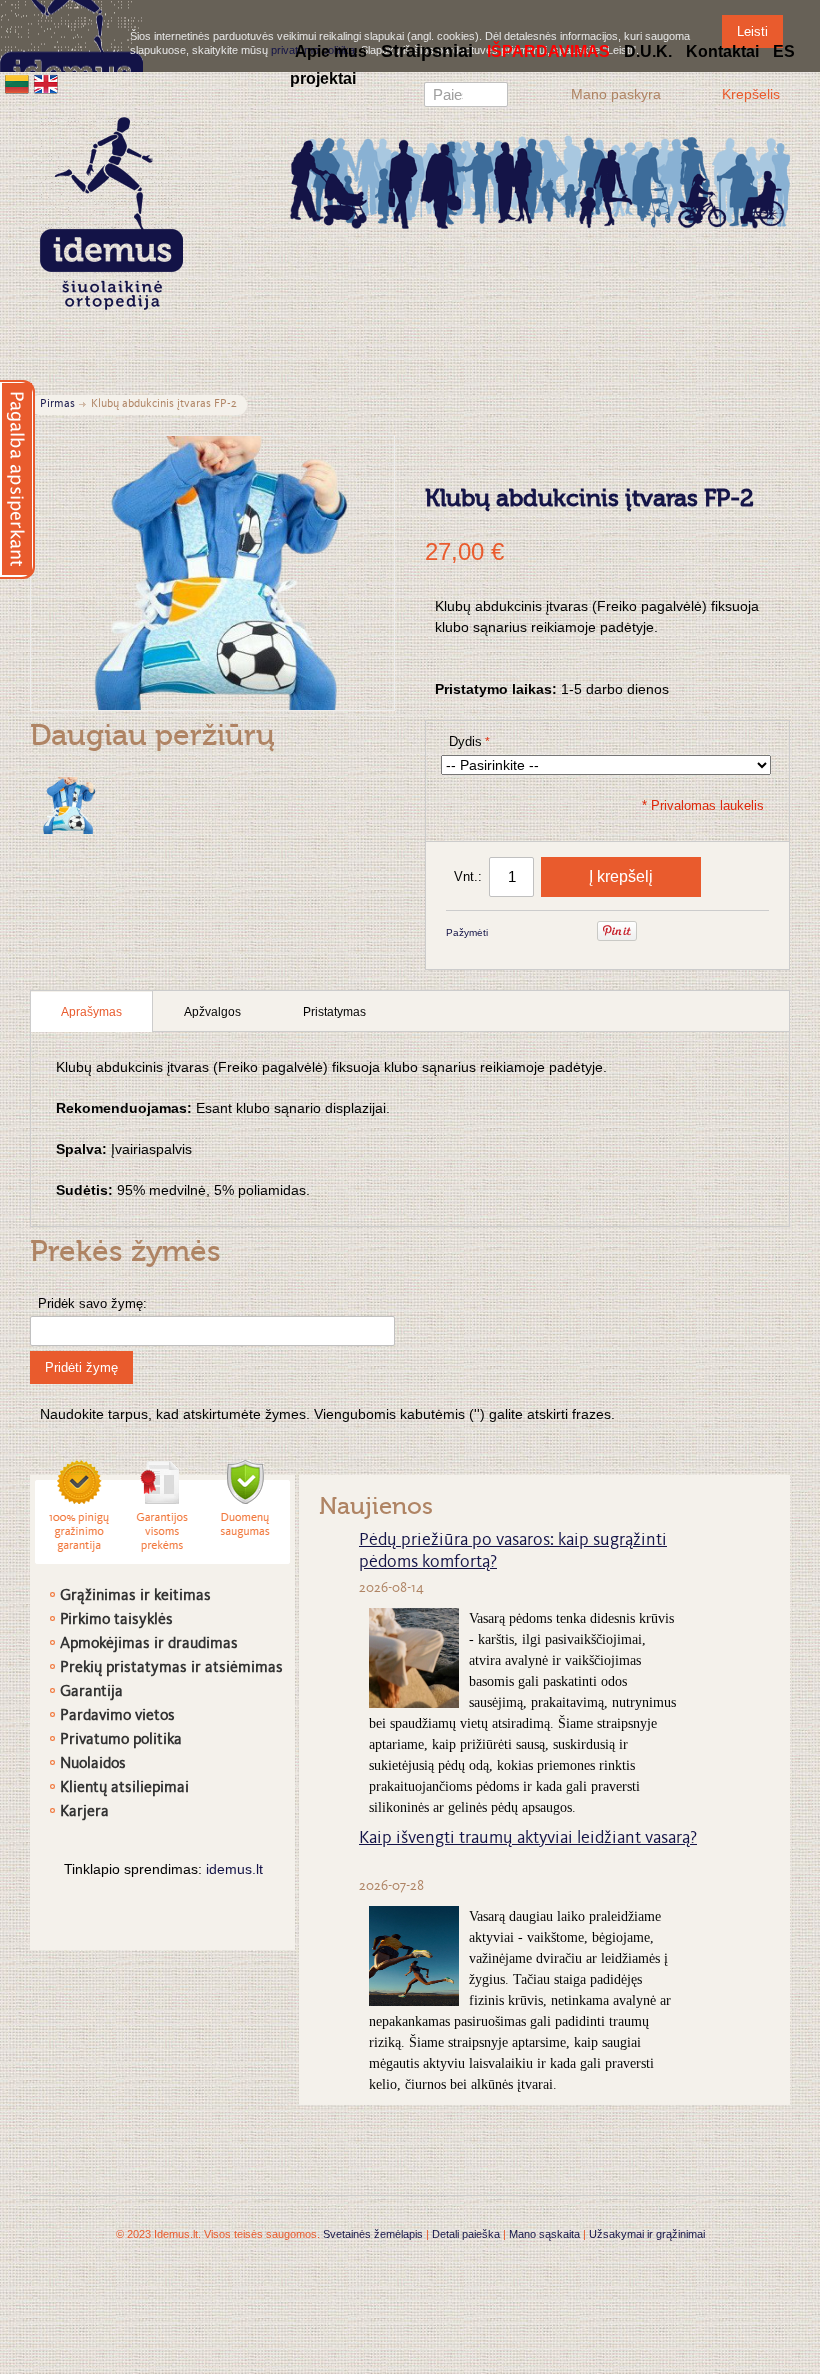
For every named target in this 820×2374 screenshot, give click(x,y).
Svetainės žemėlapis (373, 2234)
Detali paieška (466, 2234)
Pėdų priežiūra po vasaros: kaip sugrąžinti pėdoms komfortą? (513, 1552)
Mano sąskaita (544, 2234)
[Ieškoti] (493, 97)
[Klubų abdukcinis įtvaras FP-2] (67, 805)
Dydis (465, 741)
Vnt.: (468, 876)
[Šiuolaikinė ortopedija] (540, 180)
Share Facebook (530, 934)
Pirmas (57, 404)
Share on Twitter (570, 934)
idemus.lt (234, 1869)
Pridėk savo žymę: (92, 1303)
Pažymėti (467, 932)
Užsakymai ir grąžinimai (647, 2234)
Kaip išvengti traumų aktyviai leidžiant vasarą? (528, 1839)
